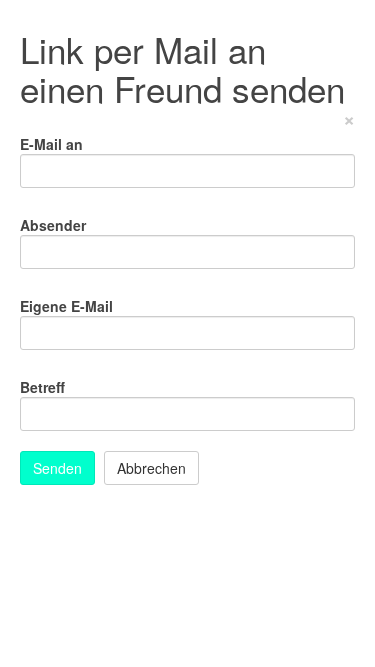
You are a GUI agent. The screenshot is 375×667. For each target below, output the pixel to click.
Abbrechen (151, 468)
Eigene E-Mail (66, 306)
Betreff (42, 387)
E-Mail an (51, 144)
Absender (53, 225)
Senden (57, 468)
